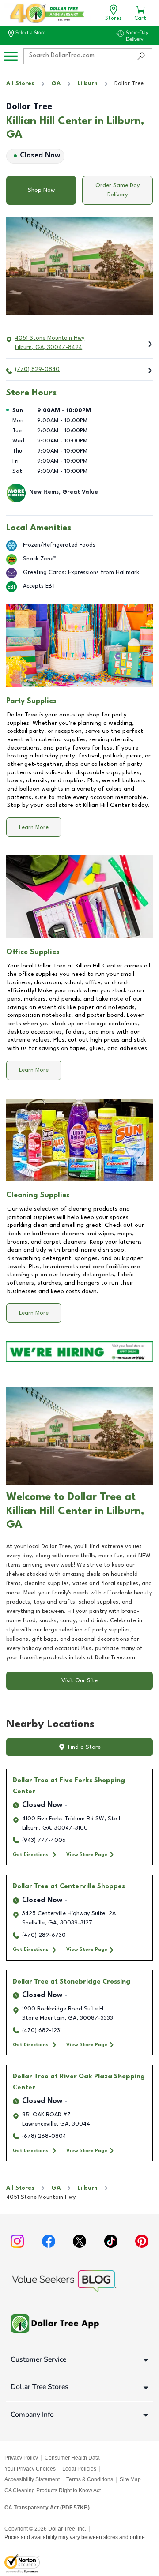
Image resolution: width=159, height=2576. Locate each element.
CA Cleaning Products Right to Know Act (53, 2490)
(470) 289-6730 (44, 1935)
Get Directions (31, 1855)
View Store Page (87, 1855)
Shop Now (41, 190)
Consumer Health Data (72, 2458)
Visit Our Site (79, 1681)
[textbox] (79, 1602)
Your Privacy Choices (30, 2469)
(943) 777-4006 (44, 1840)
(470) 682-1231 (42, 2030)
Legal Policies (79, 2469)
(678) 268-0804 (44, 2136)
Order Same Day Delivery (117, 190)
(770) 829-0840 (37, 369)
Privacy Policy (21, 2458)
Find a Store (84, 1747)
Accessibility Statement (32, 2479)
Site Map (130, 2479)
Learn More (34, 827)
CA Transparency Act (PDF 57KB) (47, 2508)
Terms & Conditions (90, 2479)
